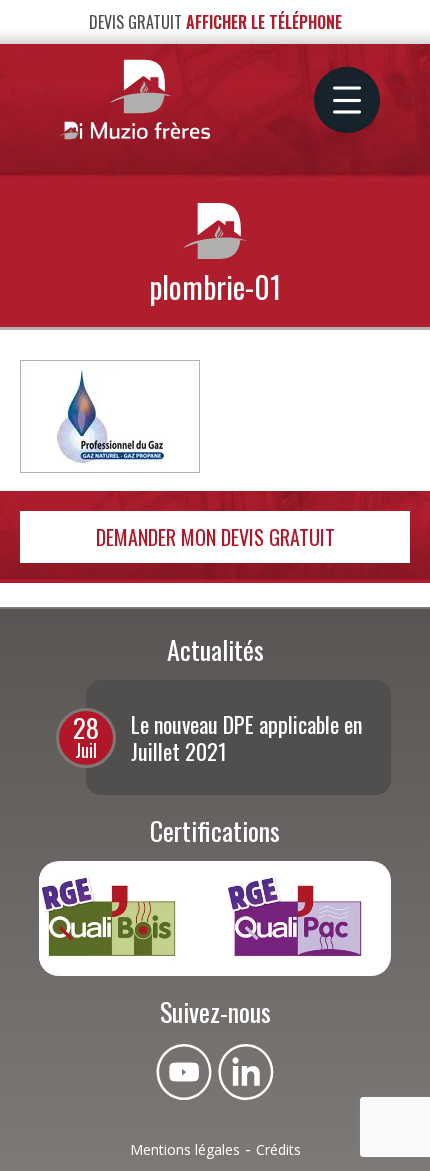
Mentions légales (185, 1149)
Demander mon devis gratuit (215, 537)
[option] (238, 737)
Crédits (278, 1149)
